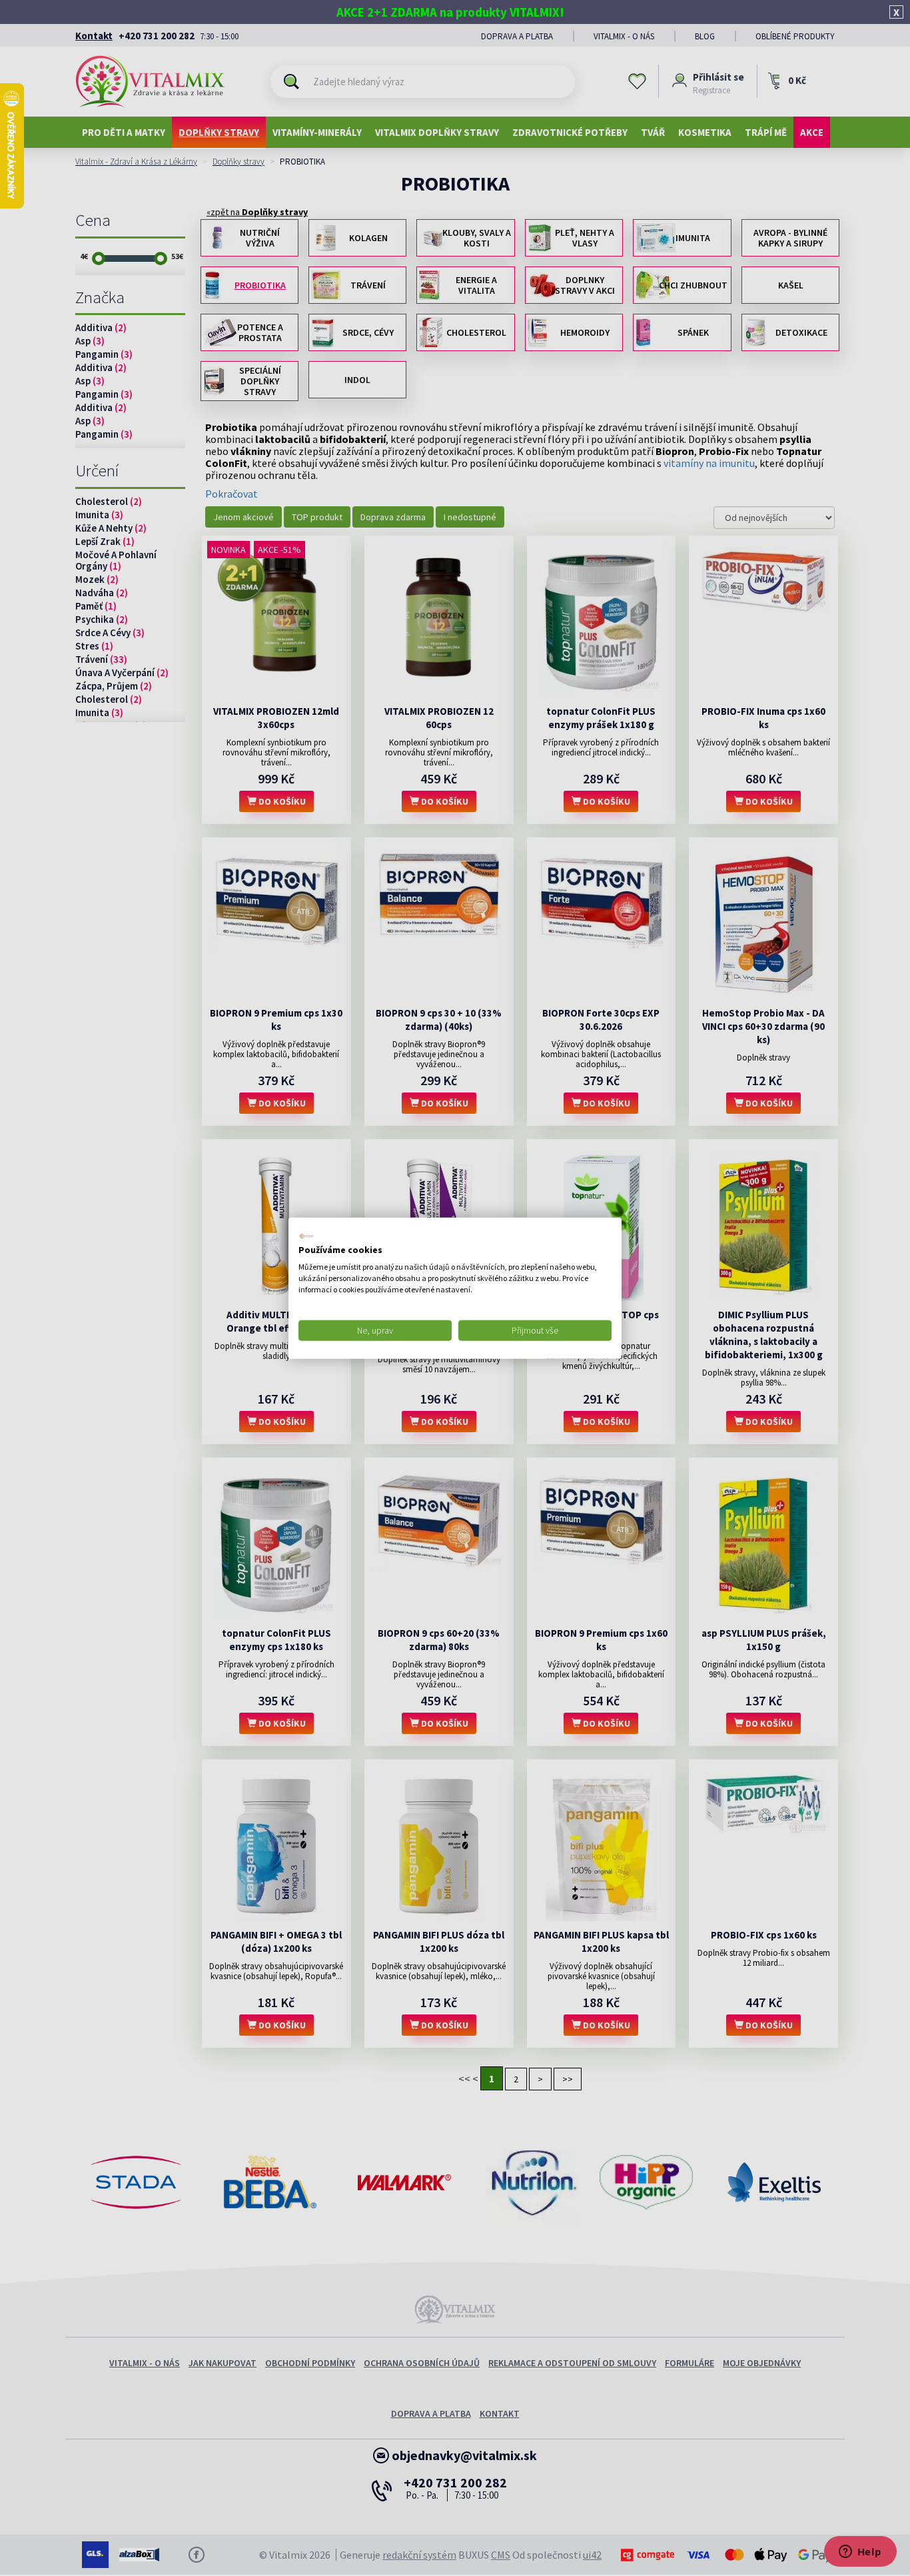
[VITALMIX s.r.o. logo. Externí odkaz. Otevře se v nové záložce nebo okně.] (306, 1236)
